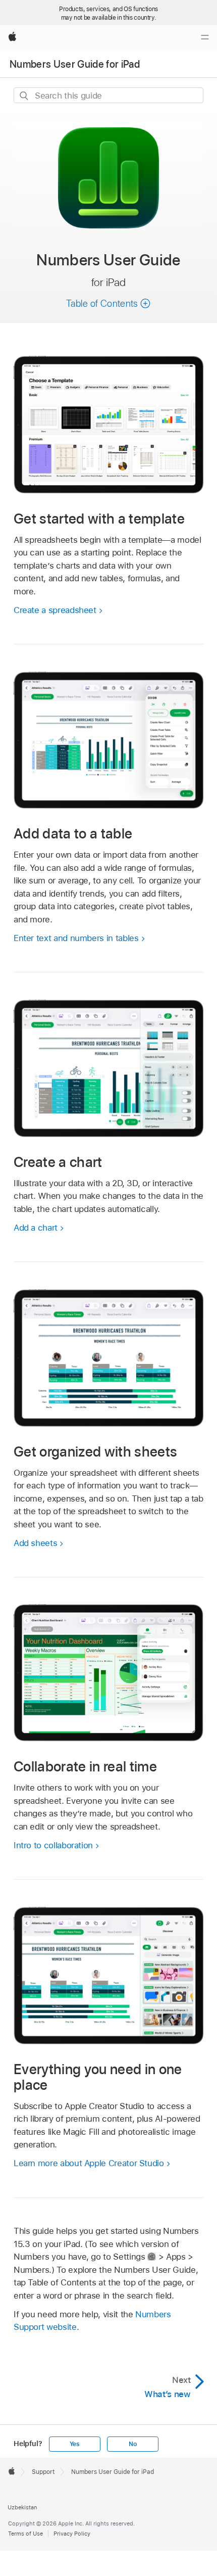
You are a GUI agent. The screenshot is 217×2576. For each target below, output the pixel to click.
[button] (108, 303)
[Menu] (205, 37)
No (133, 2444)
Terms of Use (25, 2534)
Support (43, 2472)
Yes (75, 2444)
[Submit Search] (24, 96)
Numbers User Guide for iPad (75, 64)
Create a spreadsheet (55, 610)
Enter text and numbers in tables (76, 938)
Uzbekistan (22, 2507)
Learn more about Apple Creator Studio (89, 2163)
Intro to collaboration (53, 1845)
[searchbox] (108, 95)
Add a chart (36, 1228)
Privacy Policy (72, 2534)
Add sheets (35, 1543)
